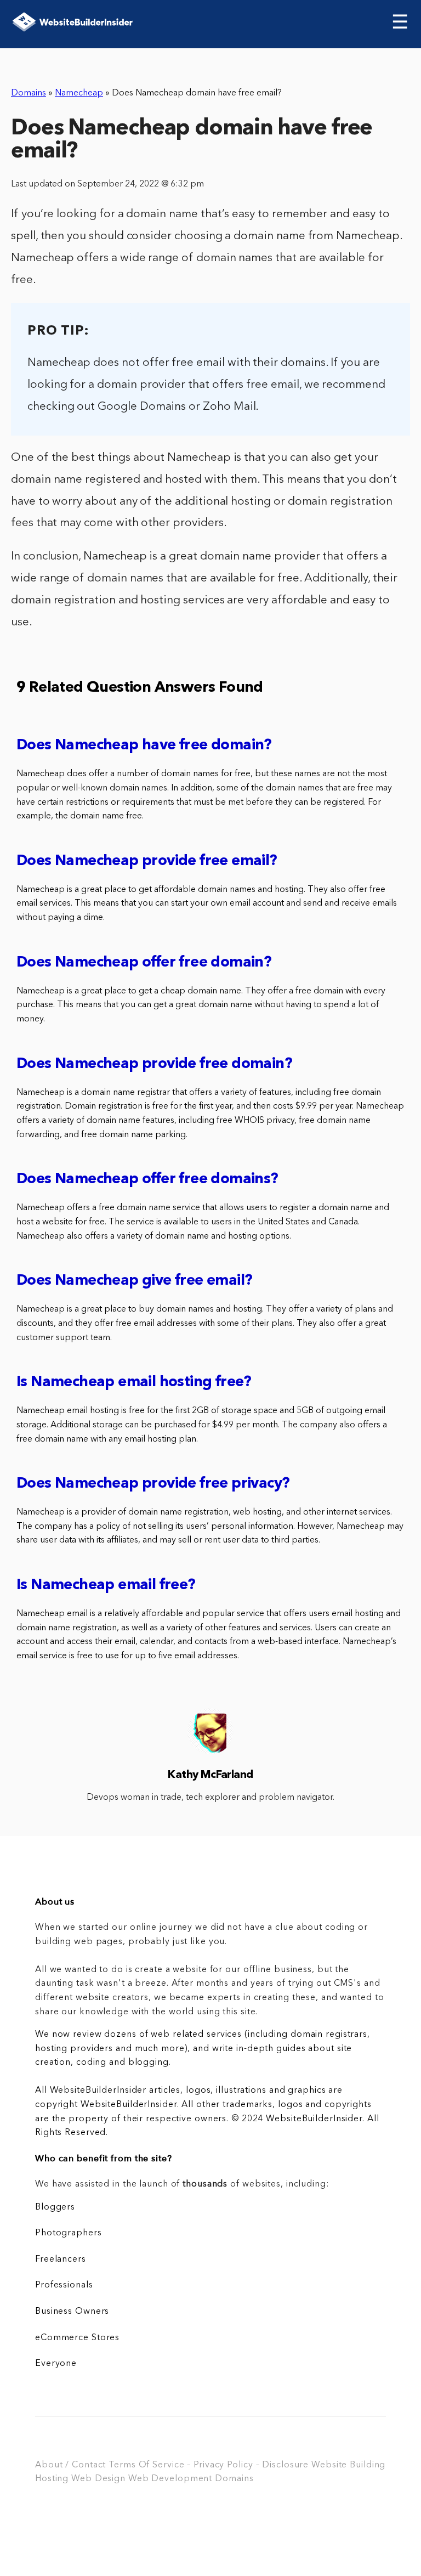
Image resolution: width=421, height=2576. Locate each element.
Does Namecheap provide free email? (147, 862)
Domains (29, 93)
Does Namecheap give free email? (134, 1281)
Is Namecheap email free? (106, 1586)
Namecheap (79, 93)
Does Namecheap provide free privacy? (153, 1484)
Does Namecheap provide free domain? (154, 1064)
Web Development (170, 2479)
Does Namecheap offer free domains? (147, 1180)
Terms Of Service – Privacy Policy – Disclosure (209, 2465)
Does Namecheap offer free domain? (144, 963)
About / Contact (70, 2465)
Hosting (52, 2479)
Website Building (348, 2465)
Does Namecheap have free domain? (144, 746)
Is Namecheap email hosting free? (134, 1383)
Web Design (98, 2479)
